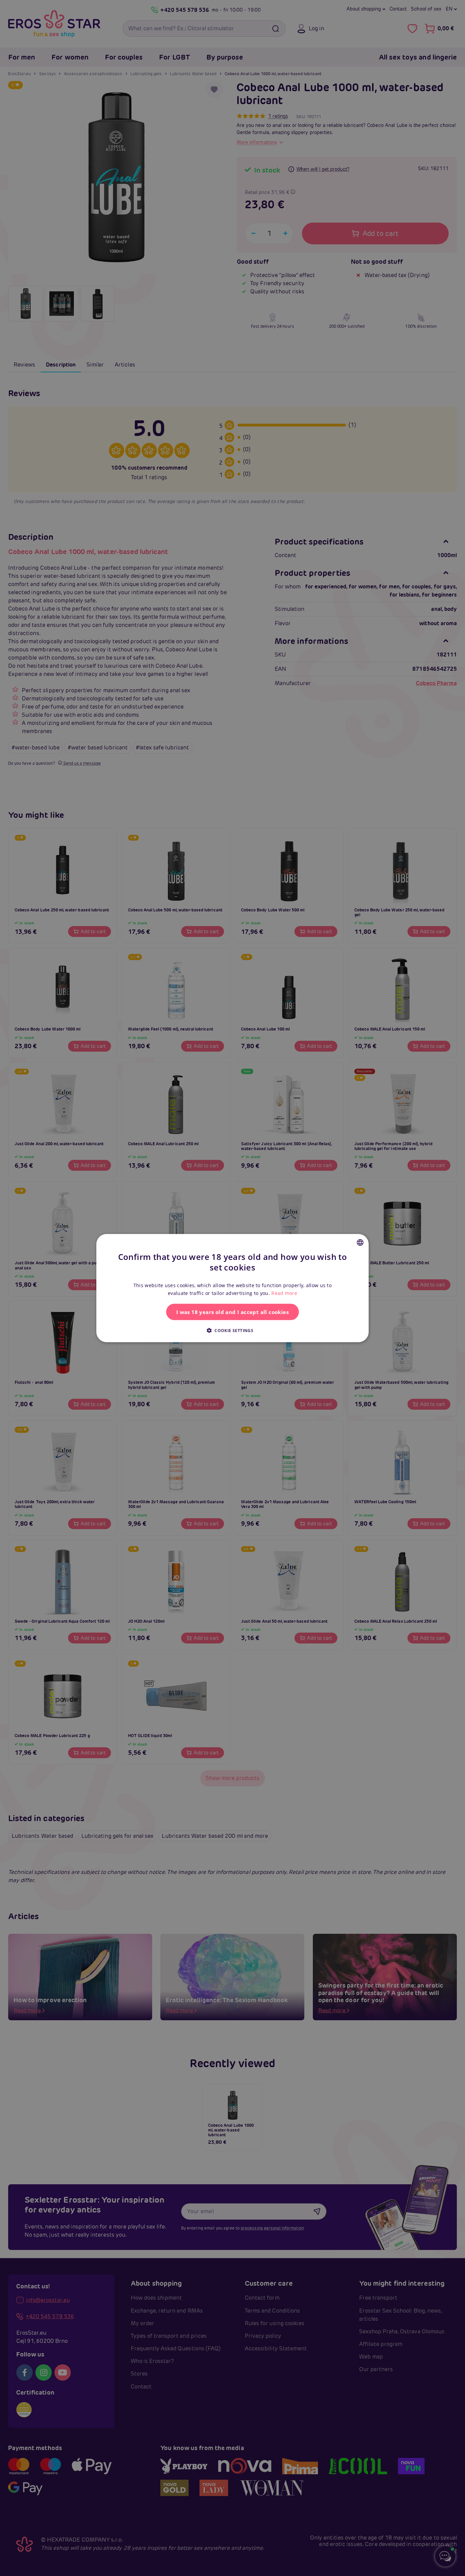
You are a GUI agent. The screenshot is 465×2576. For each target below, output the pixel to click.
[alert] (233, 1288)
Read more (284, 1293)
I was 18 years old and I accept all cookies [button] (233, 1312)
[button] (233, 1330)
